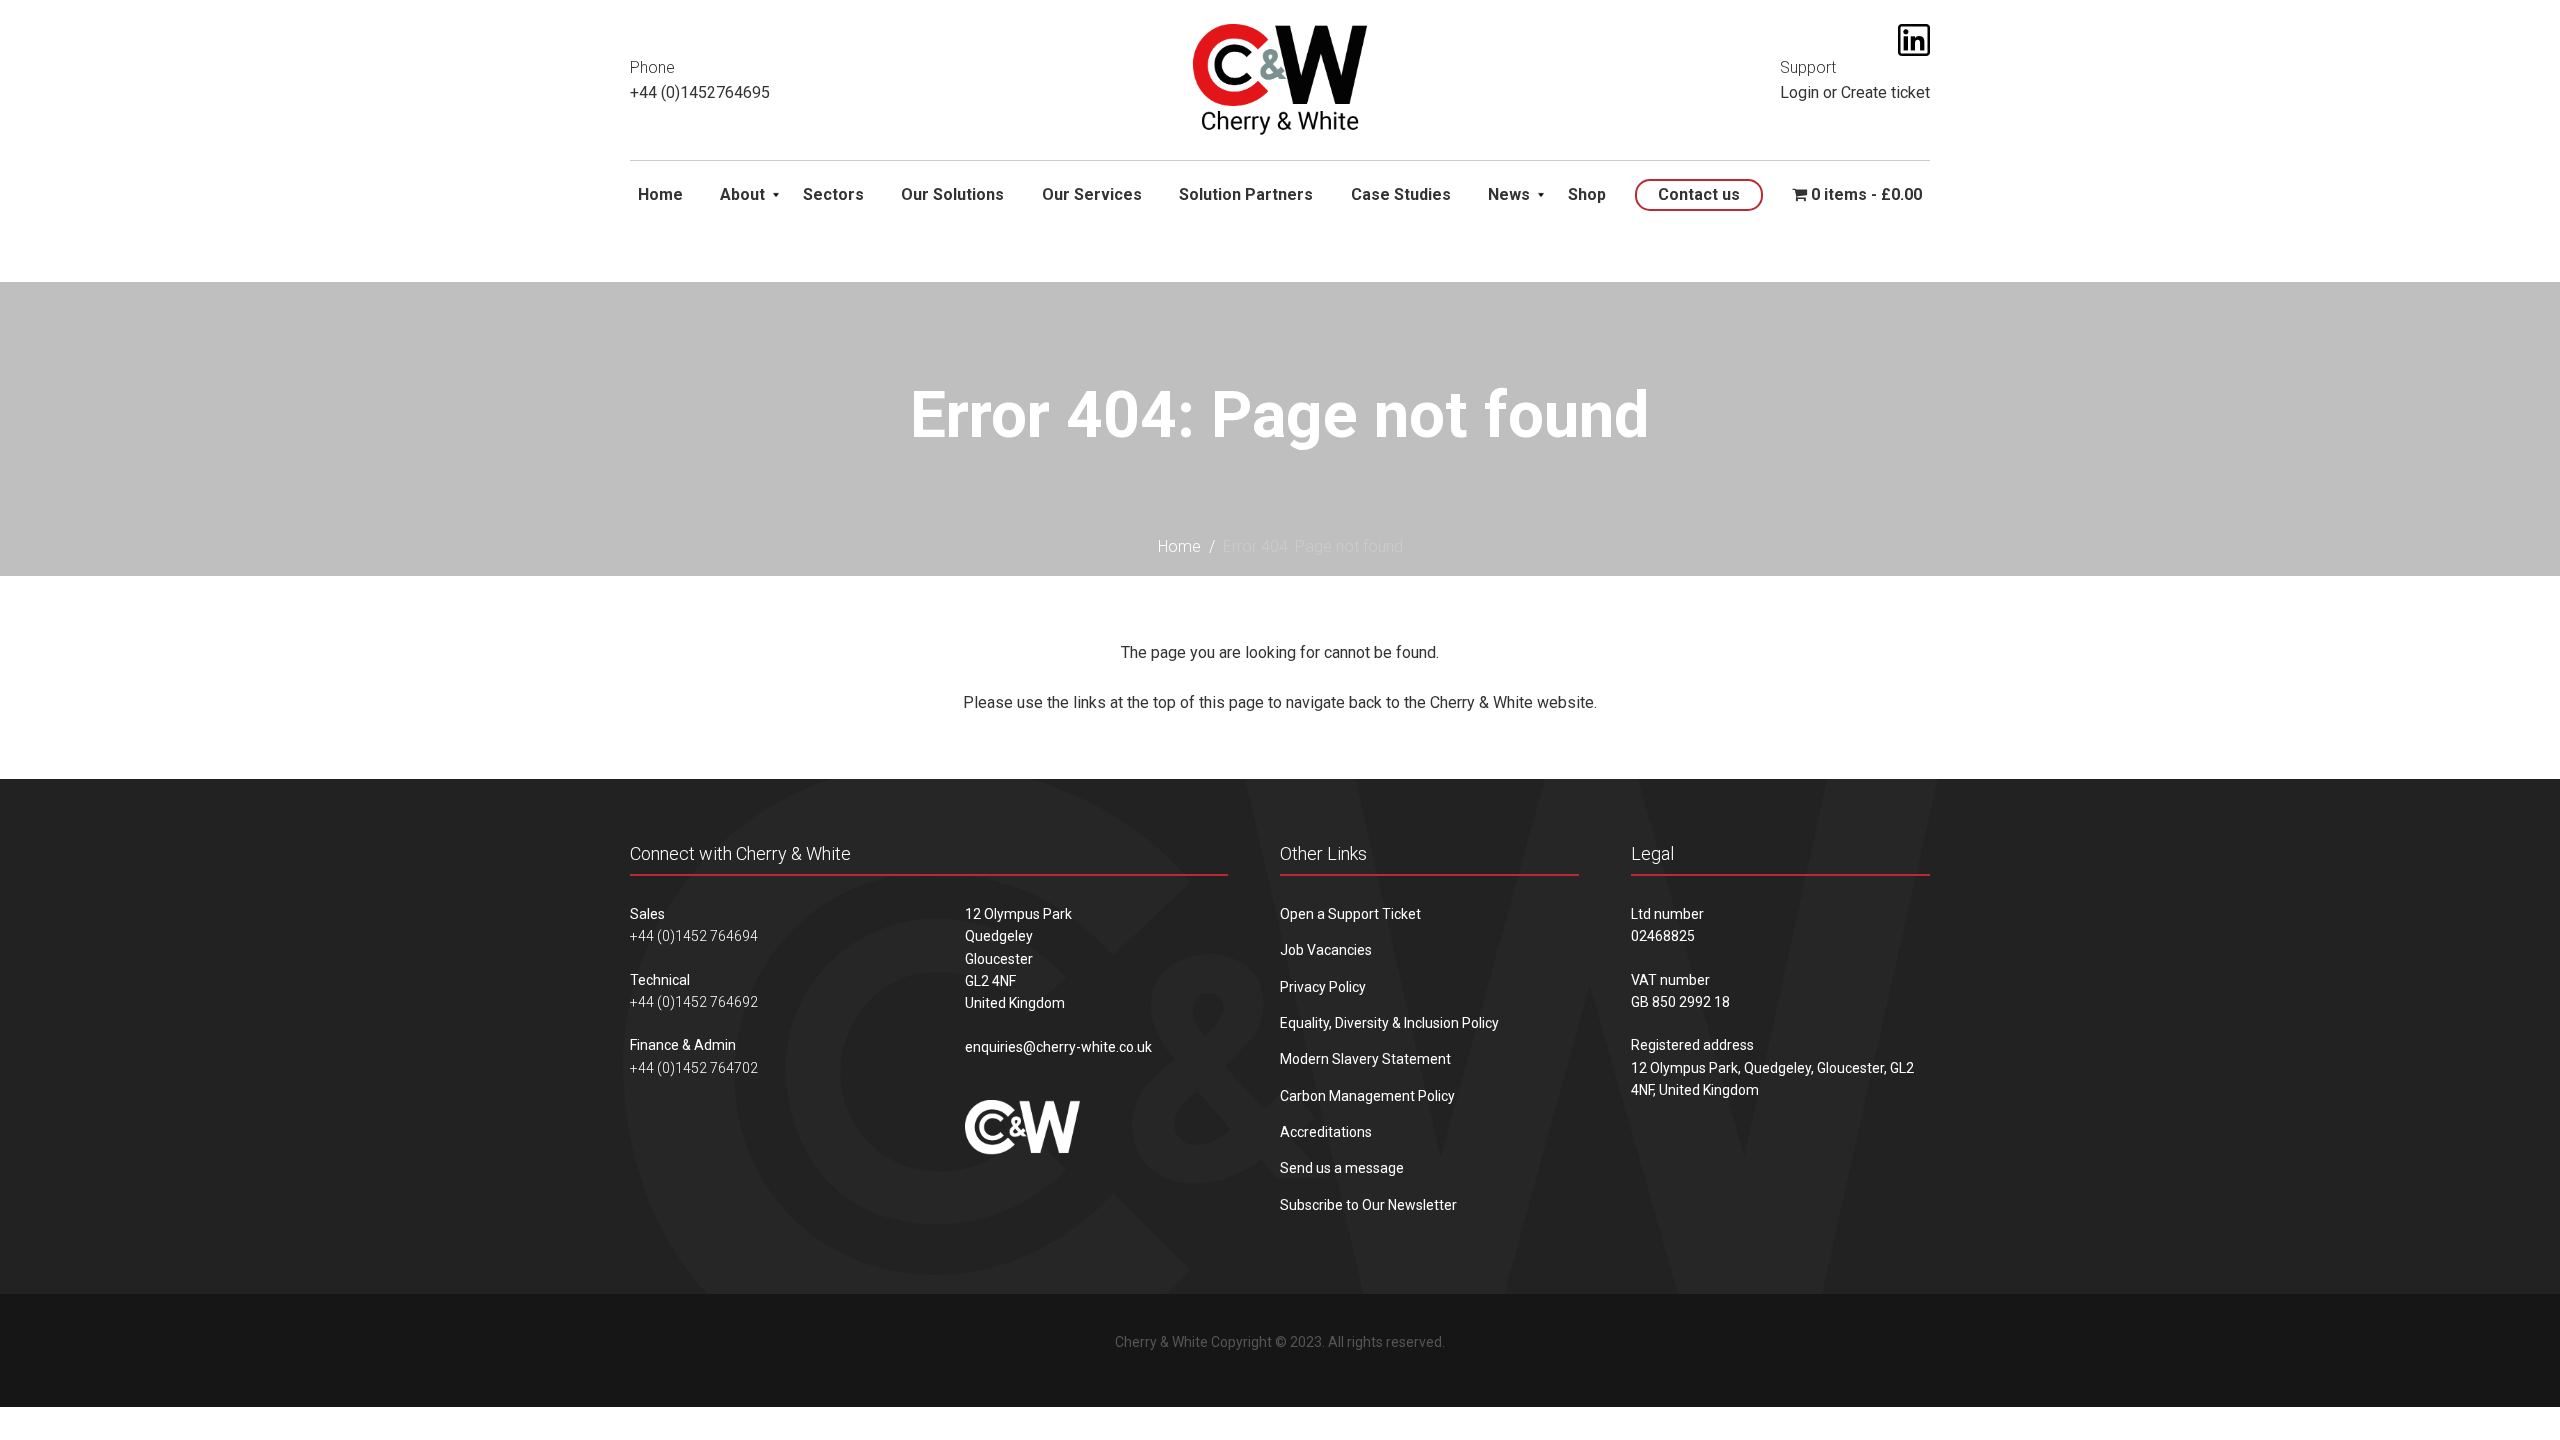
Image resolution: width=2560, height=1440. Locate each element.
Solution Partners (1246, 194)
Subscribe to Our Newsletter (1368, 1205)
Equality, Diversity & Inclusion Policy (1389, 1023)
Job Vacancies (1326, 950)
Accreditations (1326, 1132)
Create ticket (1885, 92)
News (1509, 194)
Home (660, 194)
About (742, 194)
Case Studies (1401, 194)
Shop (1587, 194)
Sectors (833, 194)
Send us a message (1342, 1168)
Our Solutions (952, 194)
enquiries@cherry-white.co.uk (1058, 1047)
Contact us (1699, 194)
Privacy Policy (1323, 987)
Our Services (1092, 194)
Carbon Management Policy (1367, 1096)
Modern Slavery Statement (1365, 1059)
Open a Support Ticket (1350, 914)
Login (1799, 92)
